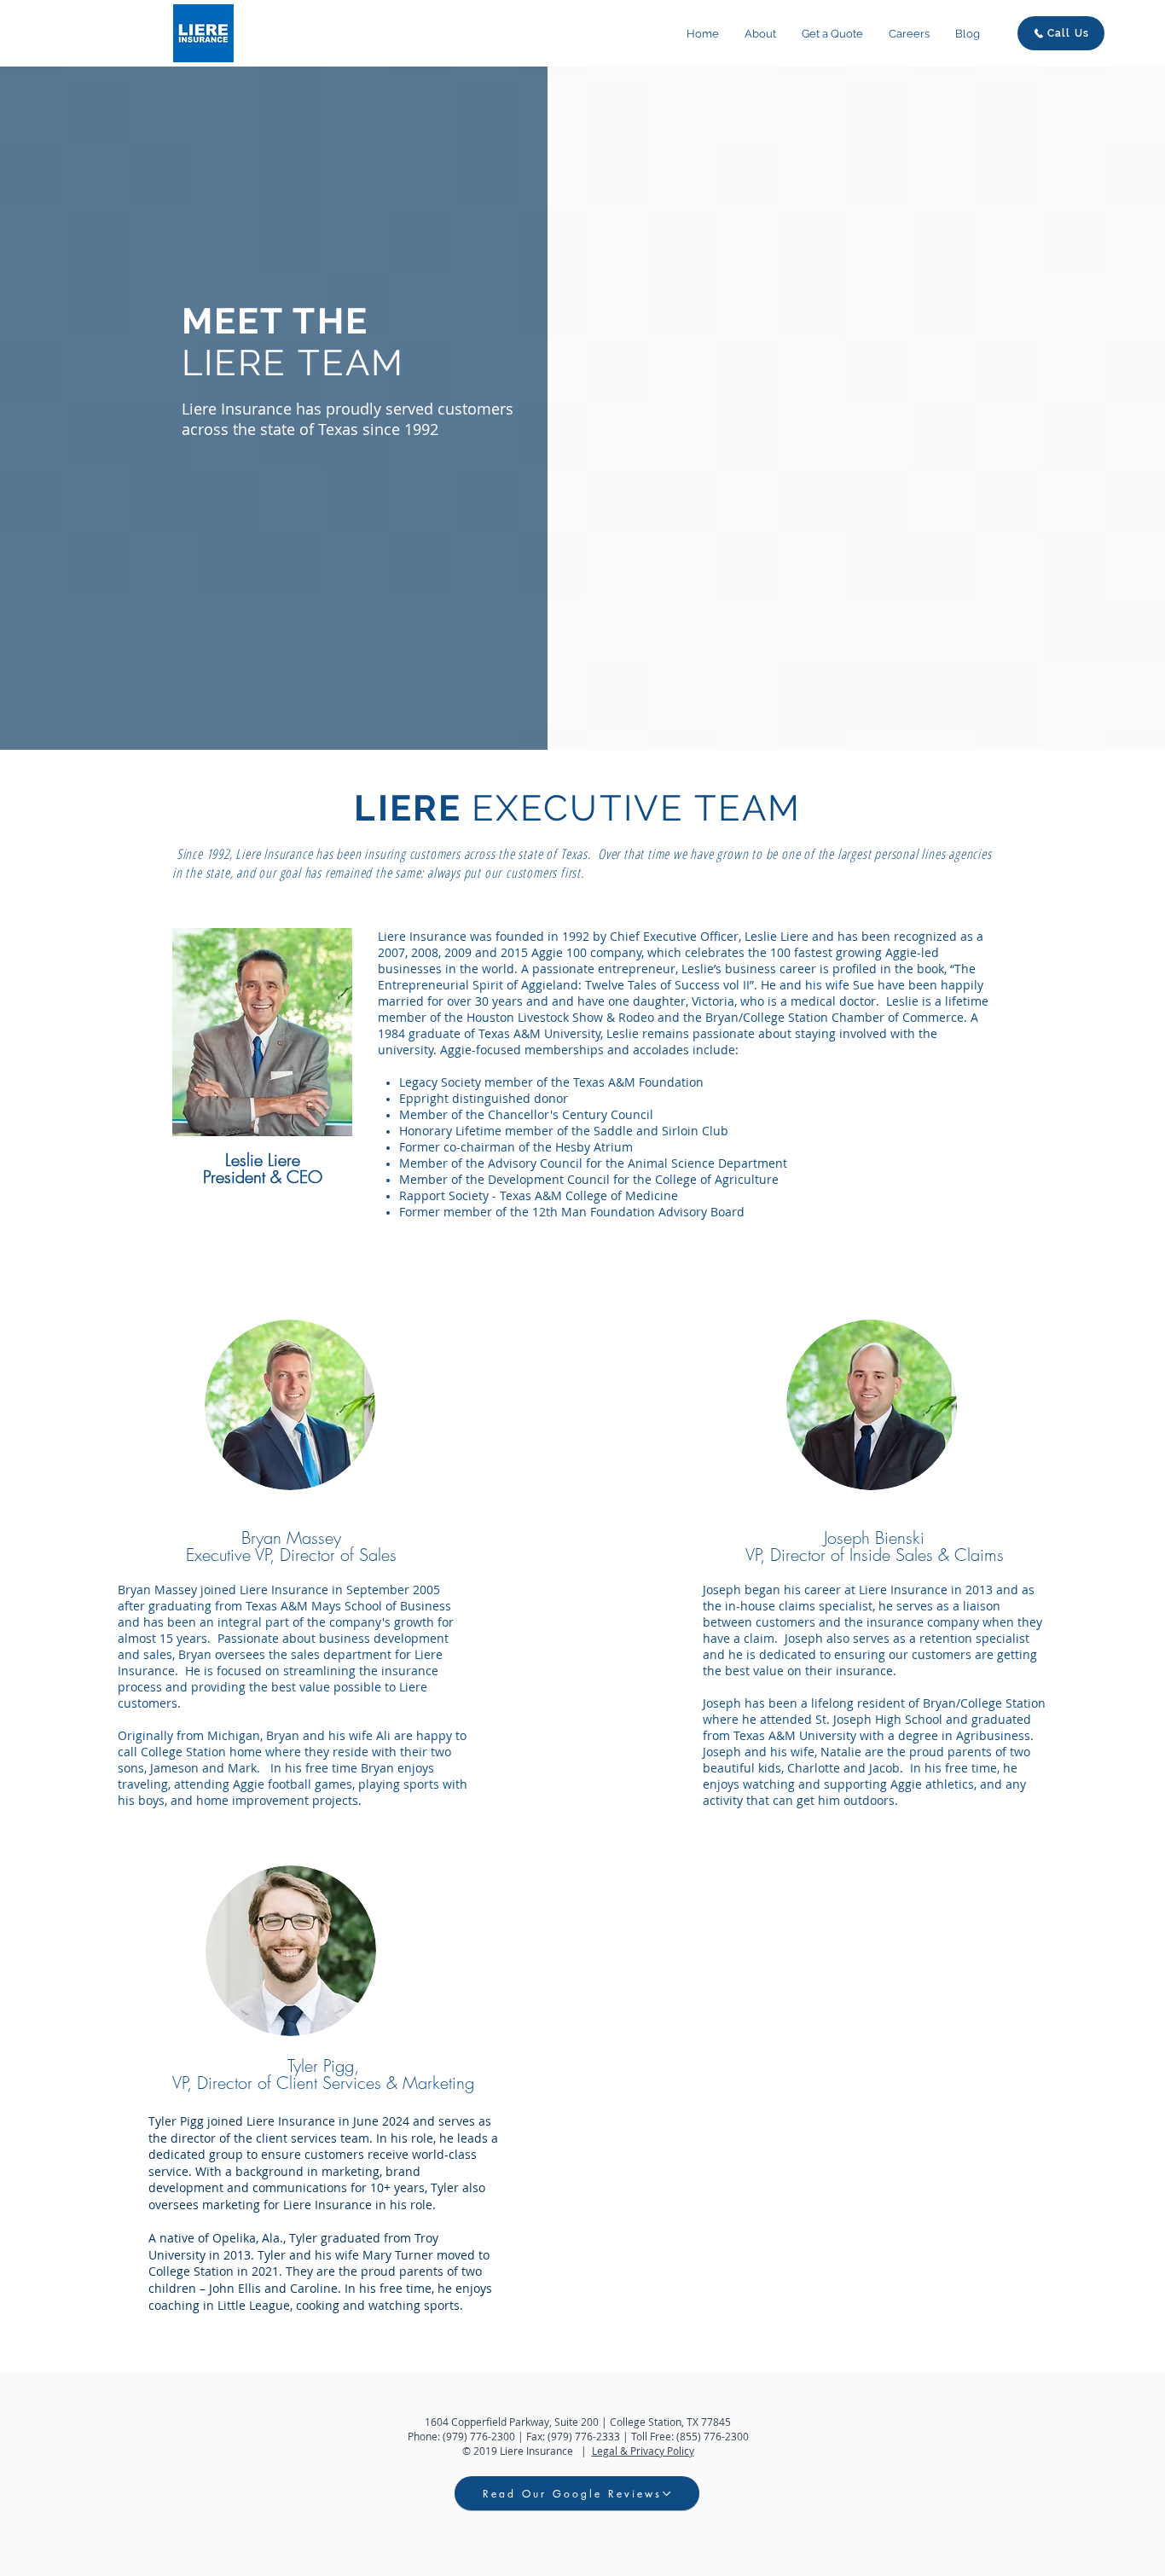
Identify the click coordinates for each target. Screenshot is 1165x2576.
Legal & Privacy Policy (643, 2451)
